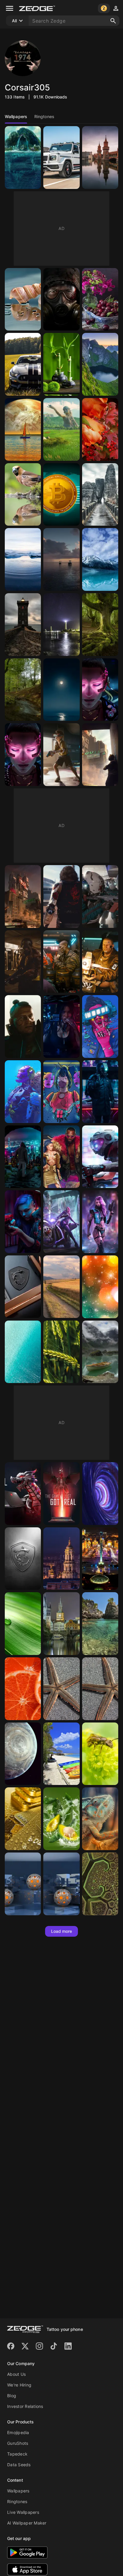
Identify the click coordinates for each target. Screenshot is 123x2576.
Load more (62, 1931)
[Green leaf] (23, 1624)
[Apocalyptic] (61, 429)
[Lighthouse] (23, 625)
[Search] (113, 21)
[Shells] (23, 299)
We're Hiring (19, 2385)
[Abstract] (100, 1494)
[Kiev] (61, 1559)
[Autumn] (100, 429)
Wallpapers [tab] (16, 116)
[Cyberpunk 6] (61, 1157)
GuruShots (18, 2443)
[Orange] (23, 1689)
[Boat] (23, 429)
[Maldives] (61, 1754)
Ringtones (17, 2501)
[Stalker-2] (61, 299)
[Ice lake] (23, 559)
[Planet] (23, 1754)
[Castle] (61, 1624)
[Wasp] (100, 1754)
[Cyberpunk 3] (23, 1222)
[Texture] (61, 1884)
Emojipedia (18, 2432)
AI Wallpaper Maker (27, 2523)
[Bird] (23, 495)
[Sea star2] (61, 1689)
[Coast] (100, 1624)
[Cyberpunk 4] (100, 1157)
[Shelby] (23, 364)
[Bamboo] (61, 364)
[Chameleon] (100, 1819)
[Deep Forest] (100, 625)
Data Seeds (19, 2465)
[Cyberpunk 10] (100, 1092)
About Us (16, 2374)
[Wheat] (61, 1352)
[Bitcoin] (61, 495)
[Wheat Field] (61, 1287)
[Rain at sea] (61, 559)
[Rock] (100, 364)
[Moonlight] (61, 690)
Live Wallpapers (23, 2512)
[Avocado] (61, 1819)
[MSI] (23, 1287)
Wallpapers (18, 2491)
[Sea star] (100, 1689)
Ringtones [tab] (44, 116)
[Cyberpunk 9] (23, 1157)
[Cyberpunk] (100, 690)
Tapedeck (17, 2454)
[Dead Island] (23, 158)
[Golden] (23, 1819)
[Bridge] (100, 158)
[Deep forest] (23, 690)
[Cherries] (100, 299)
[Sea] (23, 1352)
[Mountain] (100, 559)
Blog (12, 2396)
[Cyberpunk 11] (23, 1092)
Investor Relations (25, 2406)
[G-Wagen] (61, 158)
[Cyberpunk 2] (61, 1222)
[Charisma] (100, 1287)
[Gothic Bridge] (100, 495)
